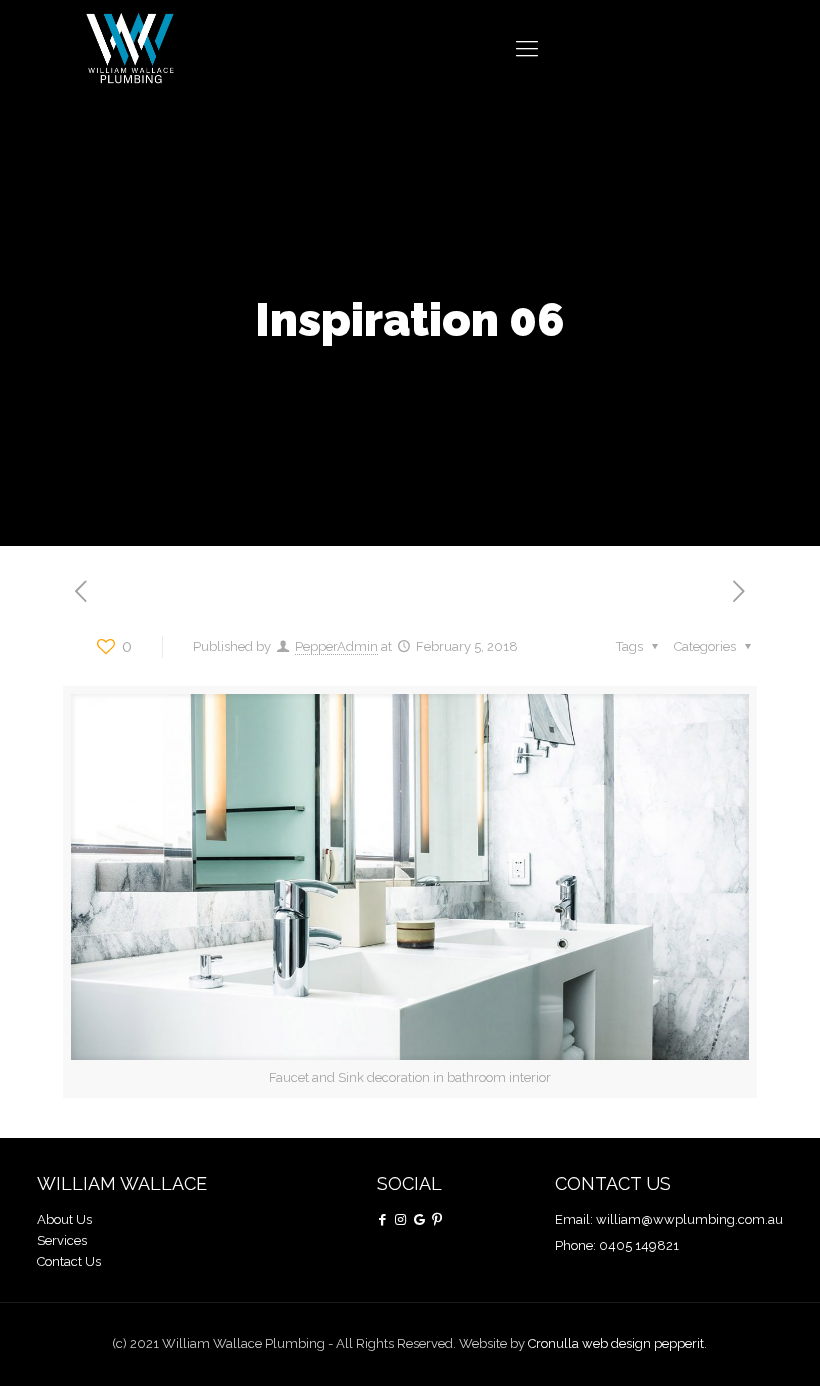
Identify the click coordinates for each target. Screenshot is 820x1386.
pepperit (679, 1343)
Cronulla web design (591, 1343)
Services (62, 1240)
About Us (64, 1219)
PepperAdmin (336, 646)
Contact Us (69, 1261)
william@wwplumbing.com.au (689, 1219)
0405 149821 (639, 1245)
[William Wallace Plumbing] (130, 47)
